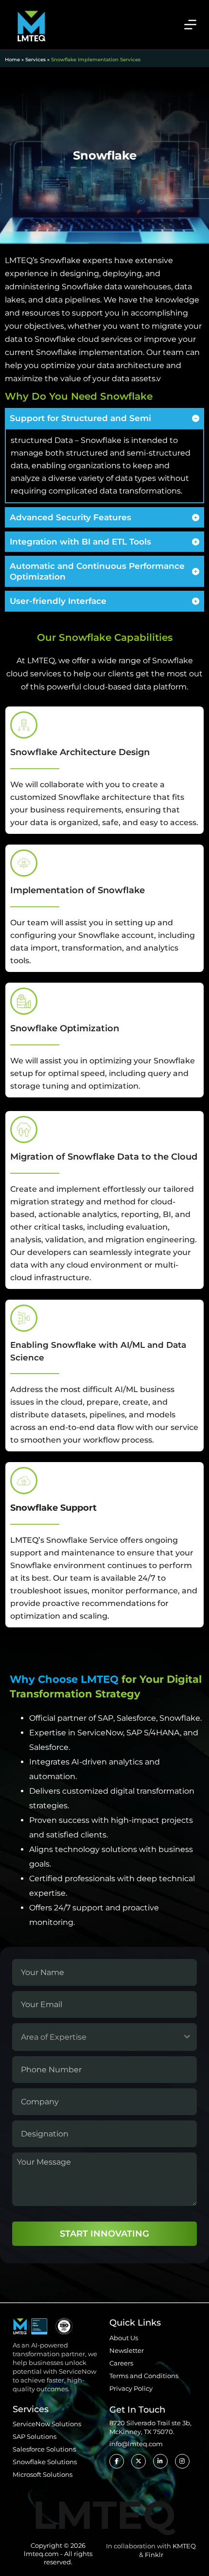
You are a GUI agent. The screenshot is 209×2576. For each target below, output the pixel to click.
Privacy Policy (131, 2388)
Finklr (154, 2555)
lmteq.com (41, 2554)
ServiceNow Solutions (47, 2424)
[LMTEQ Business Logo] (31, 24)
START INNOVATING (104, 2234)
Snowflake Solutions (45, 2462)
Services (35, 60)
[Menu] (190, 25)
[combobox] (104, 2037)
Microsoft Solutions (43, 2474)
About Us (124, 2338)
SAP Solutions (35, 2436)
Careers (121, 2363)
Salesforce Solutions (44, 2449)
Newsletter (127, 2350)
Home (12, 60)
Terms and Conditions (144, 2376)
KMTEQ (184, 2546)
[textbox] (95, 2037)
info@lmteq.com (136, 2444)
